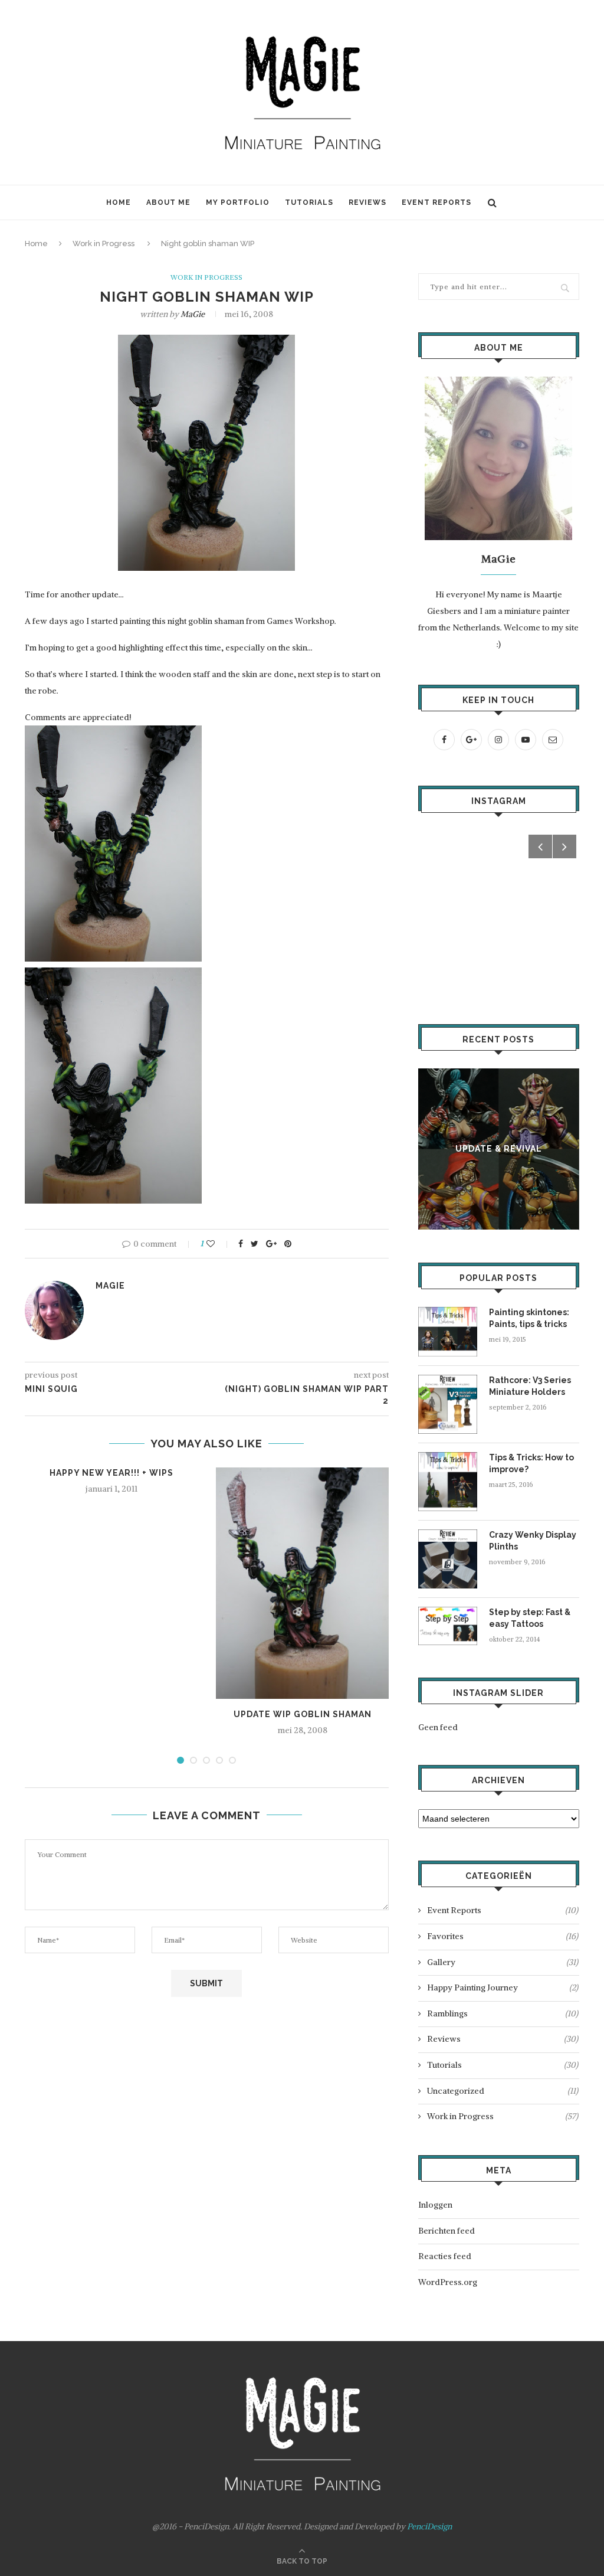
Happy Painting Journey (503, 1987)
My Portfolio (238, 202)
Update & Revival (499, 1149)
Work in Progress (104, 243)
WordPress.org (448, 2282)
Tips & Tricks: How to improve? (531, 1463)
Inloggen (435, 2205)
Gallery (503, 1962)
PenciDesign (429, 2526)
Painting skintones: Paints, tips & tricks (529, 1318)
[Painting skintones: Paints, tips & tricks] (448, 1312)
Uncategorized (503, 2091)
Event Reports (436, 202)
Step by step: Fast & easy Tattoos (530, 1618)
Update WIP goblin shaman (303, 1714)
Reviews (367, 202)
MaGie (193, 314)
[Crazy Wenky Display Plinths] (448, 1535)
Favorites (503, 1936)
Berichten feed (447, 2231)
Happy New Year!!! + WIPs (111, 1473)
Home (119, 202)
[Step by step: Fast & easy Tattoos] (448, 1612)
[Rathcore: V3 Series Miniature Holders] (448, 1380)
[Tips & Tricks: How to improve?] (448, 1457)
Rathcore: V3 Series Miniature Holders (530, 1386)
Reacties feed (445, 2256)
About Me (168, 202)
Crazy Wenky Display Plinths (533, 1541)
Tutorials (309, 202)
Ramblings (503, 2013)
